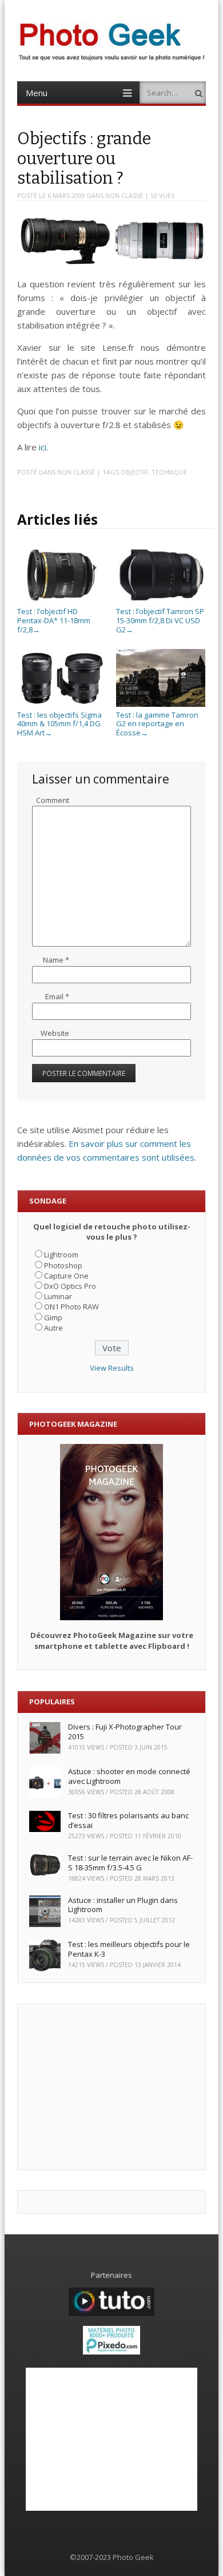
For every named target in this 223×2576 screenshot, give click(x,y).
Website (55, 1033)
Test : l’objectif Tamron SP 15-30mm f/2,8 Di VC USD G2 (160, 620)
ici (43, 447)
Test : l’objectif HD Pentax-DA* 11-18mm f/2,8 (54, 620)
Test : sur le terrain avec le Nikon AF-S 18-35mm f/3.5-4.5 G (130, 1863)
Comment (53, 800)
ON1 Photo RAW (71, 1307)
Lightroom (61, 1255)
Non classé (124, 195)
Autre (53, 1328)
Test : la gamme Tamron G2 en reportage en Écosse (157, 724)
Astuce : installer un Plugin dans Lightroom (123, 1905)
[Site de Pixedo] (111, 2352)
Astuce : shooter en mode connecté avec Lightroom (129, 1776)
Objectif (134, 472)
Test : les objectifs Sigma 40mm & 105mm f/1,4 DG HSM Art (59, 724)
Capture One (66, 1276)
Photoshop (63, 1265)
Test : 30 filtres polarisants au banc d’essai (128, 1820)
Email (57, 996)
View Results (112, 1368)
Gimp (53, 1317)
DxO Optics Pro (70, 1286)
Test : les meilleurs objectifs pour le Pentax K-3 (129, 1949)
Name (56, 960)
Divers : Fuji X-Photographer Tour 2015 (125, 1732)
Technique (169, 472)
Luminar (58, 1296)
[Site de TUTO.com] (111, 2313)
